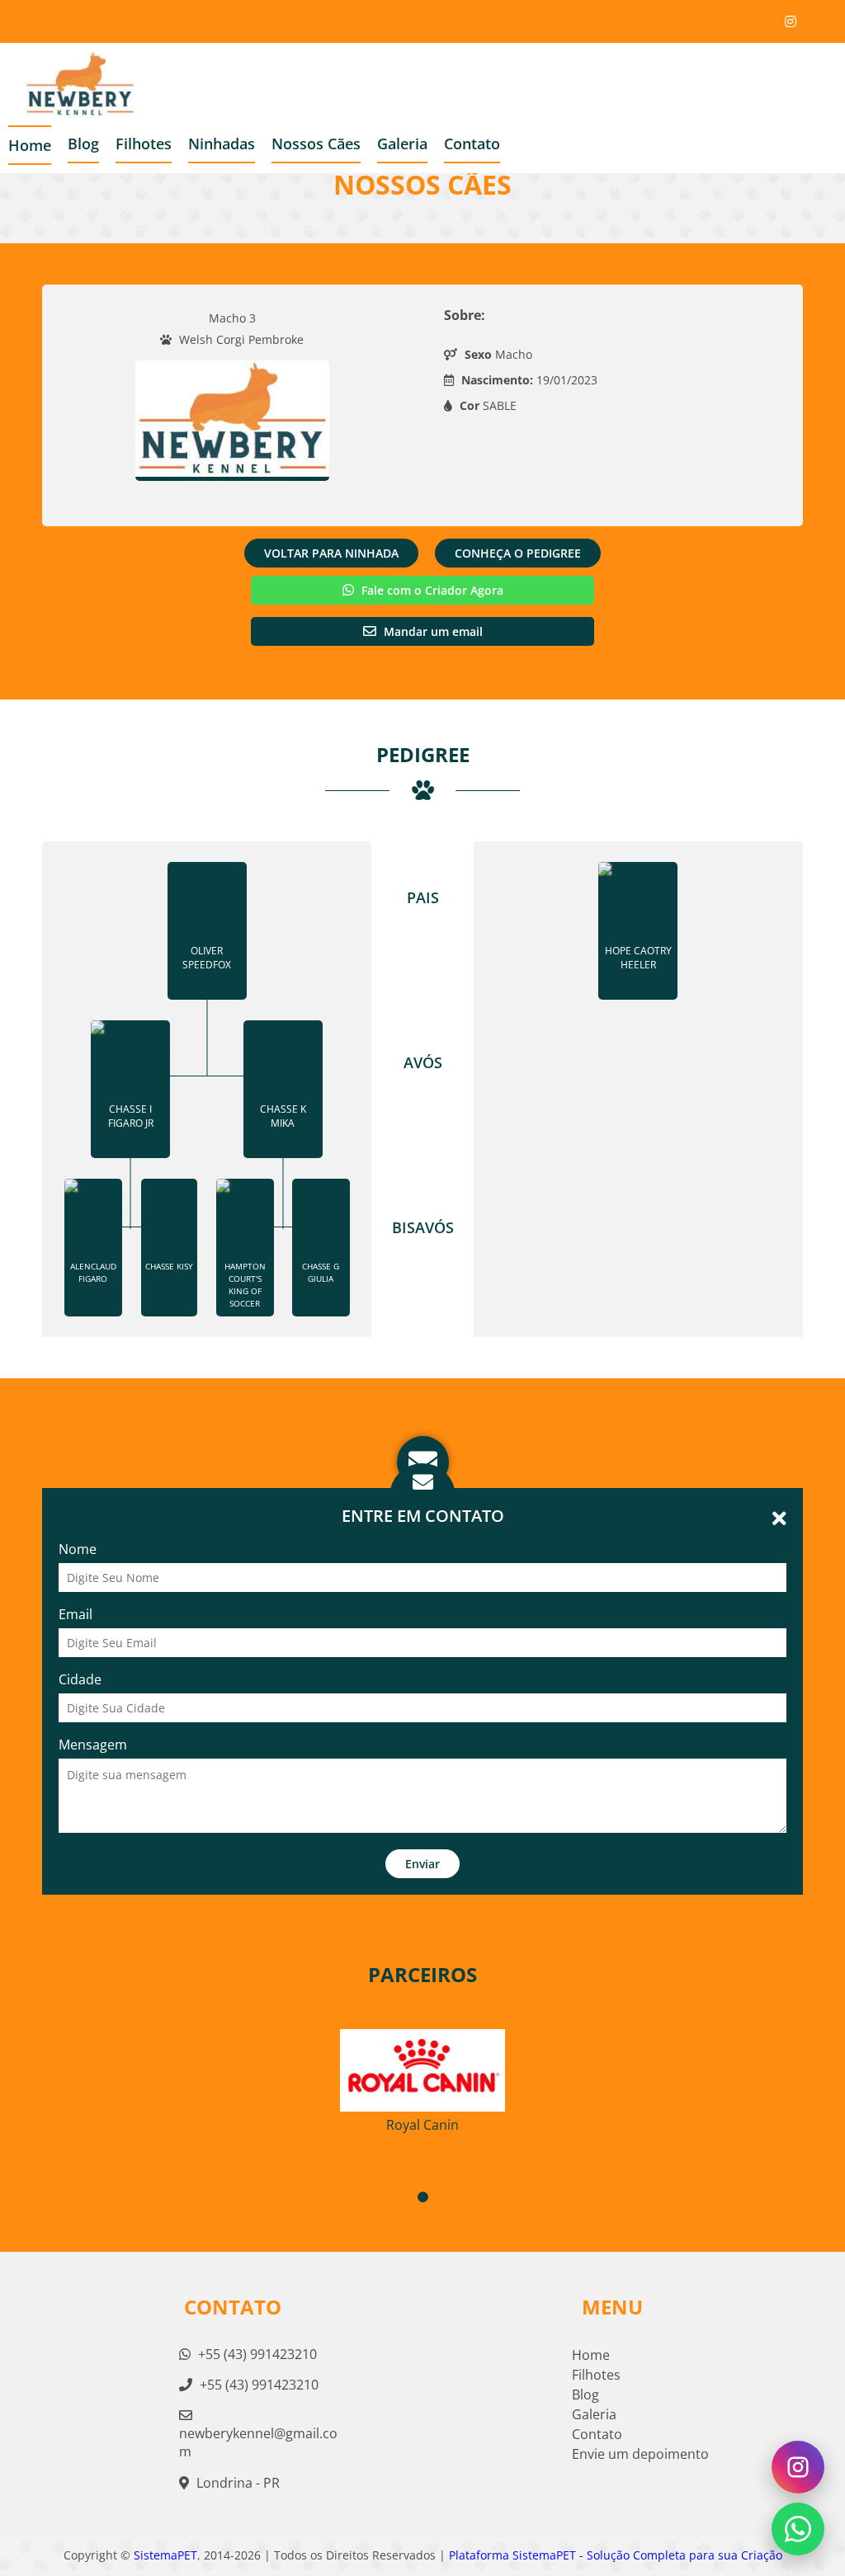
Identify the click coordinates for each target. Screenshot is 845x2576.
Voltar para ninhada (331, 553)
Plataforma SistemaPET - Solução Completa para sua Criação (616, 2555)
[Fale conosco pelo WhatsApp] (798, 2529)
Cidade (80, 1679)
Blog (585, 2395)
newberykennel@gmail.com (258, 2442)
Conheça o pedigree (518, 553)
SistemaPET (165, 2555)
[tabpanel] (422, 2074)
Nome (78, 1549)
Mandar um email (432, 631)
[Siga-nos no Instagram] (798, 2467)
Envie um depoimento (640, 2454)
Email (76, 1614)
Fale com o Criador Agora (431, 590)
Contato (472, 144)
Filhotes (144, 144)
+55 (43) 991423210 (256, 2354)
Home (30, 145)
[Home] (68, 84)
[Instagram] (791, 21)
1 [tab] (423, 2197)
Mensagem (93, 1745)
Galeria (594, 2414)
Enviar (422, 1864)
